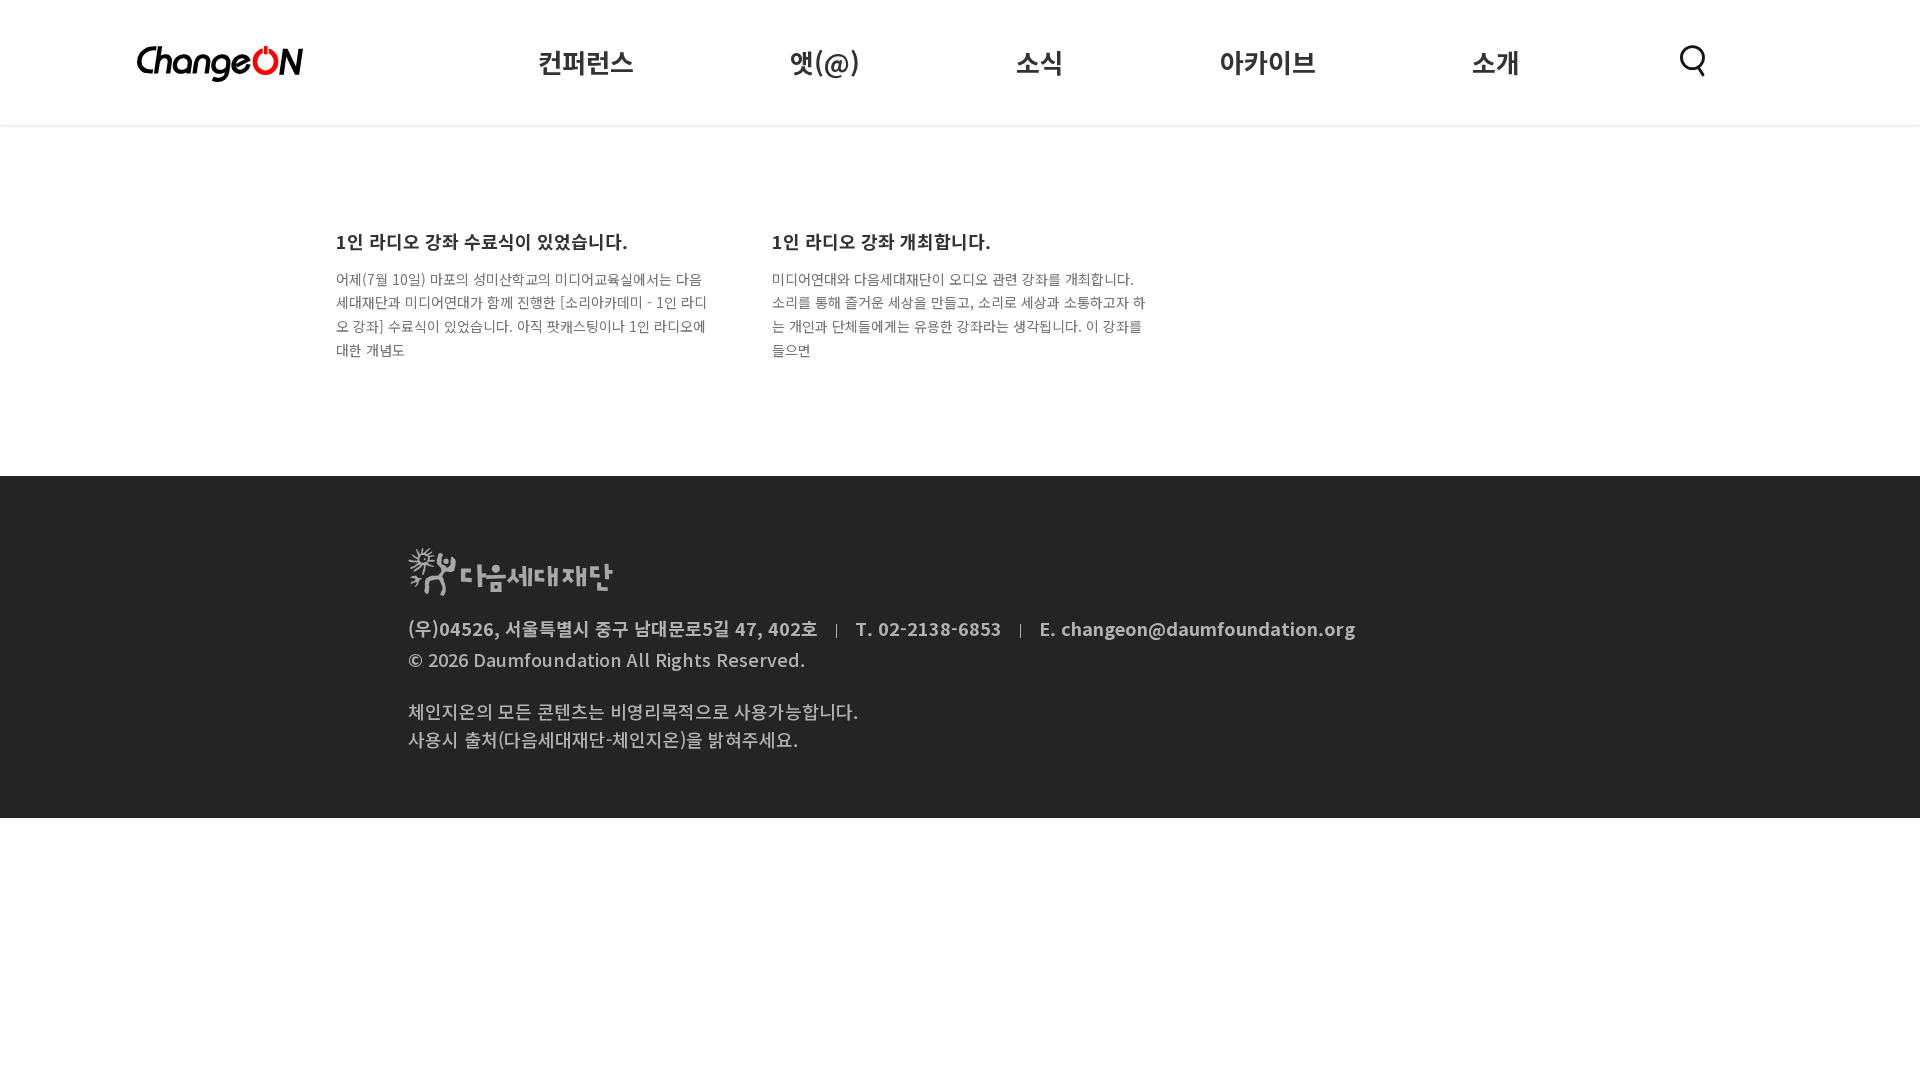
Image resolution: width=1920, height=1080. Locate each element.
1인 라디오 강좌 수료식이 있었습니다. (482, 241)
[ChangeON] (220, 64)
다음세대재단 (510, 572)
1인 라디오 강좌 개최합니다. (881, 241)
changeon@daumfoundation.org (1208, 628)
